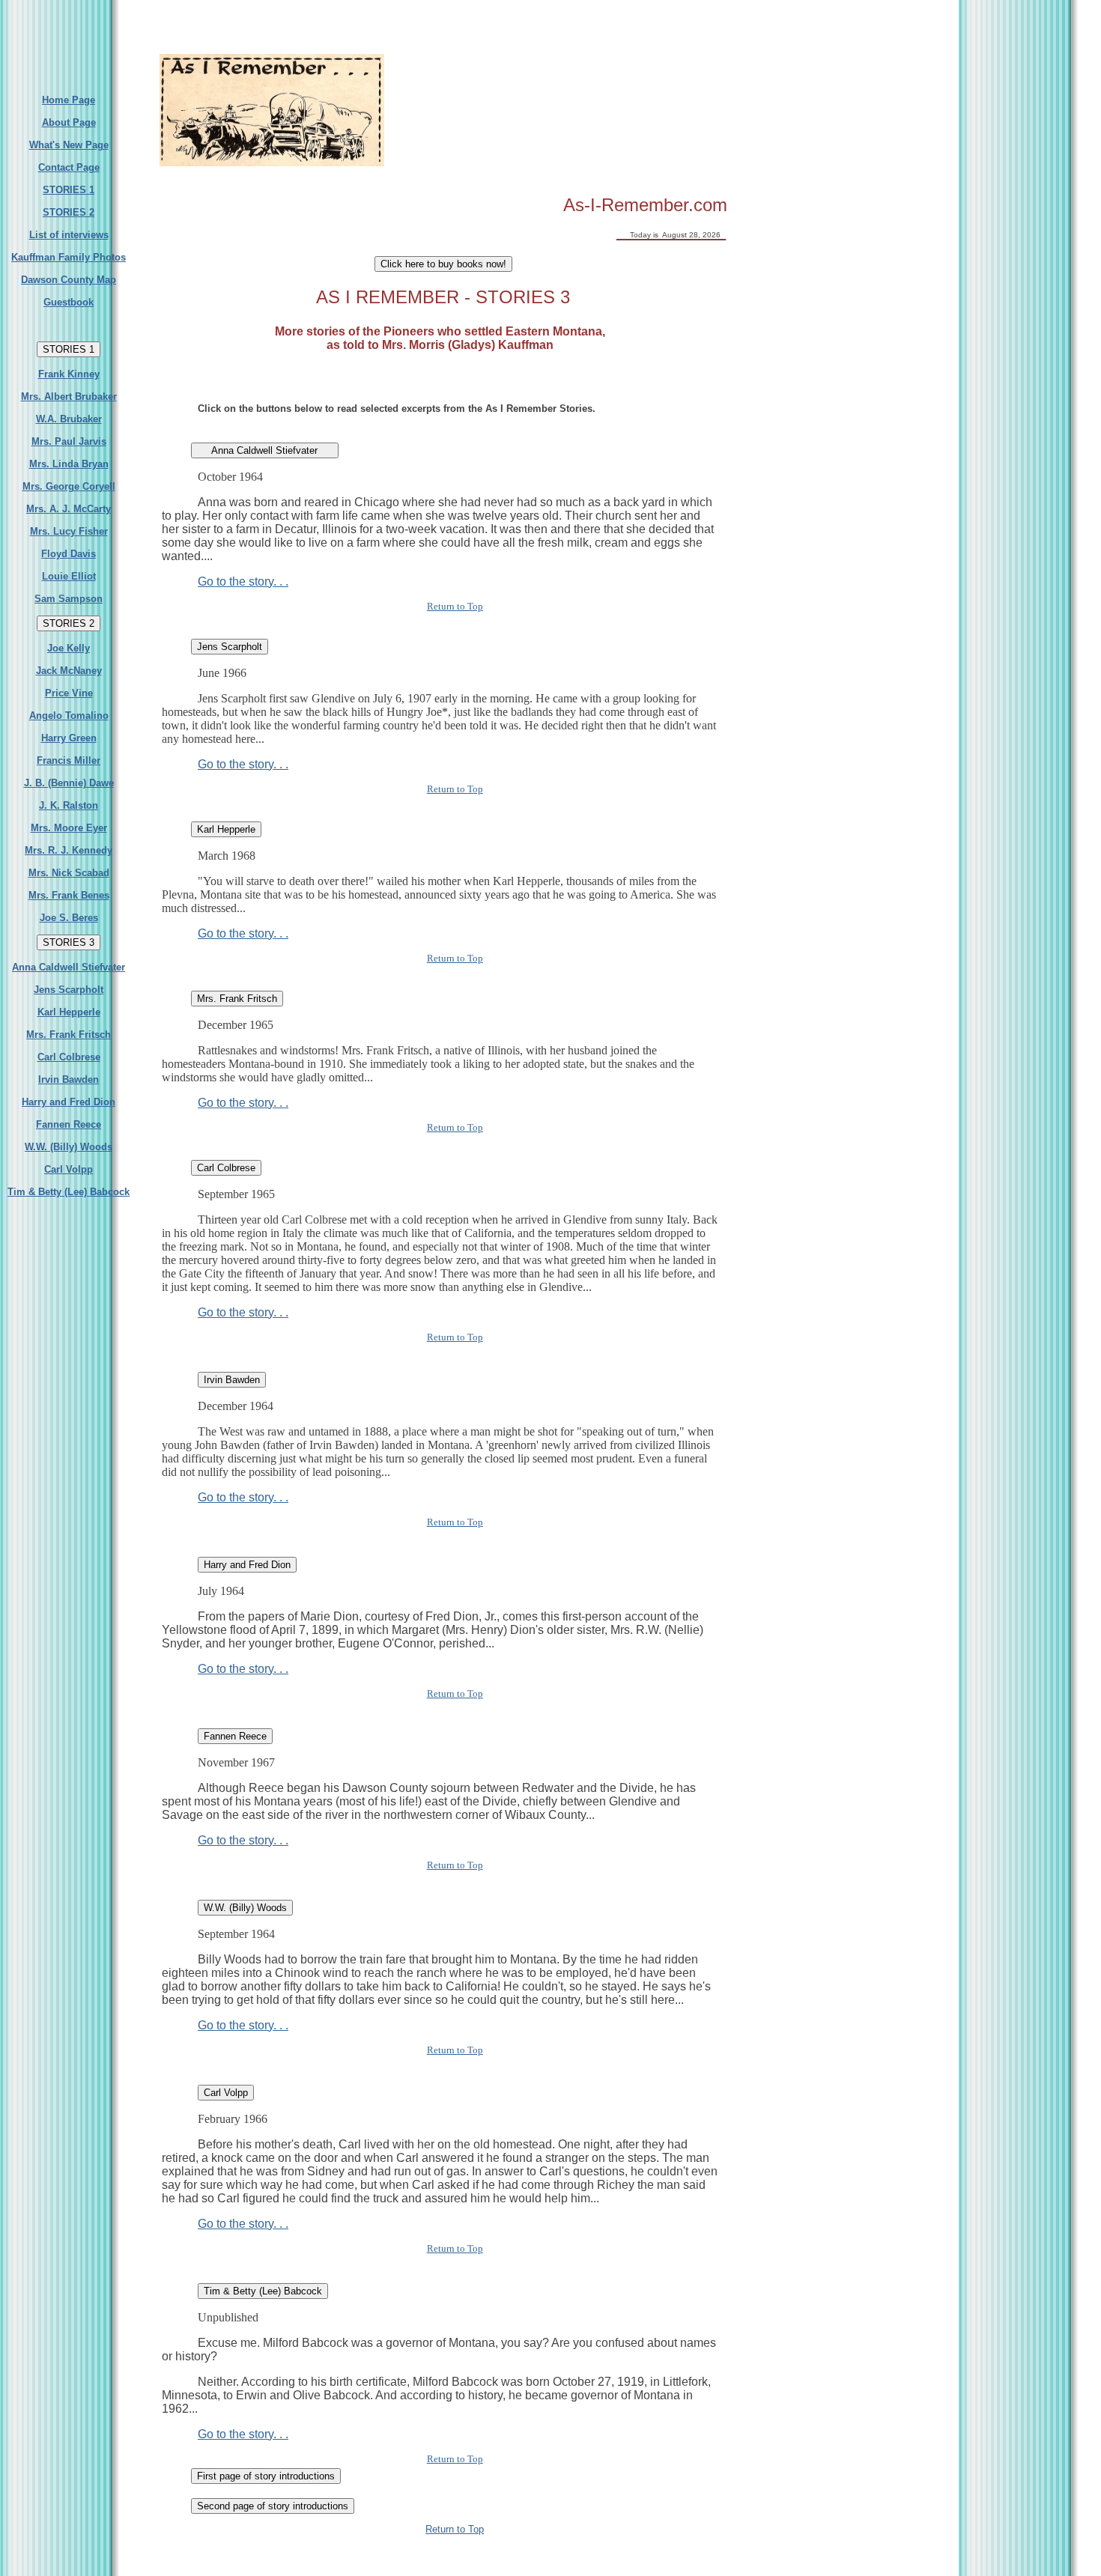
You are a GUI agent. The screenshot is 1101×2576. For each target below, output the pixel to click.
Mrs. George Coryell (69, 486)
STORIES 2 (69, 212)
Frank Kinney (69, 374)
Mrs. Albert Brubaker (69, 397)
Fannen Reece (69, 1124)
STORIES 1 (69, 190)
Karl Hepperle (69, 1012)
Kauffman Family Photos (69, 257)
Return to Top (455, 606)
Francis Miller (69, 760)
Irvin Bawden (69, 1079)
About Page (69, 122)
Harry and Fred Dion (69, 1102)
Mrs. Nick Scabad (69, 873)
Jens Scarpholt (69, 990)
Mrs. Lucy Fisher (69, 531)
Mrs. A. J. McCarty (69, 509)
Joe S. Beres (69, 918)
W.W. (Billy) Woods (69, 1147)
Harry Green (69, 738)
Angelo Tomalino (69, 716)
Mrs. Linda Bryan (69, 464)
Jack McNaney (69, 671)
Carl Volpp (69, 1169)
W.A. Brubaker (69, 419)
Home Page (69, 100)
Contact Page (69, 167)
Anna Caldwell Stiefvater (69, 967)
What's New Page (69, 145)
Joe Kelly (69, 648)
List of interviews (69, 235)
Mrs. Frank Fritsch (69, 1035)
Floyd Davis (69, 554)
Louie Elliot (69, 576)
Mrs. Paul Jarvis (69, 441)
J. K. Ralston (69, 805)
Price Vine (69, 693)
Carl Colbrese (69, 1057)
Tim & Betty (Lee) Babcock (69, 1192)
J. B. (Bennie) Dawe (69, 783)
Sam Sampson (69, 599)
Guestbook (69, 302)
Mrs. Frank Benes (69, 895)
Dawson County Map (69, 280)
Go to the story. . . (243, 581)
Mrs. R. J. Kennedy (69, 850)
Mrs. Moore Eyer (69, 828)
